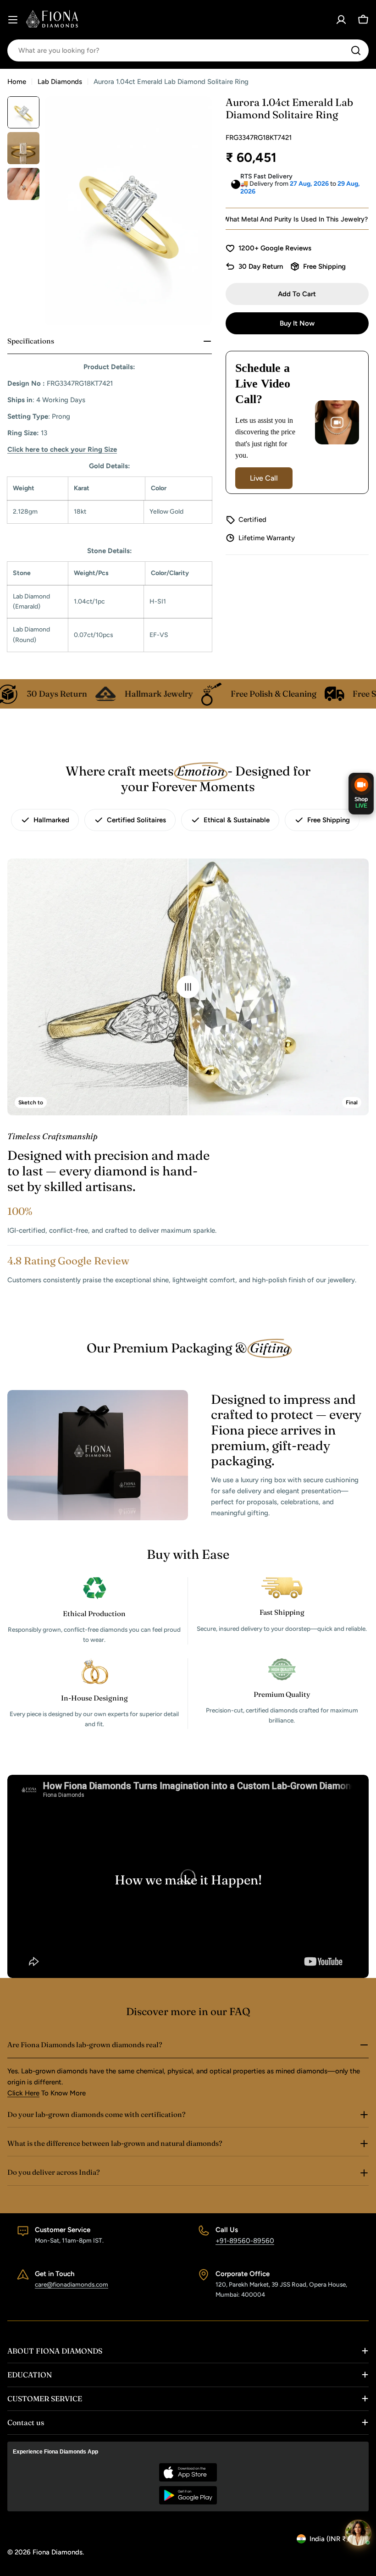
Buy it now (297, 323)
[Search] (356, 50)
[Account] (341, 20)
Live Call (264, 478)
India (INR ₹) (329, 2539)
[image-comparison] (188, 987)
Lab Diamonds (60, 82)
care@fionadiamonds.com (72, 2284)
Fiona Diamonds (58, 2552)
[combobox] (188, 50)
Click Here (23, 2093)
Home (17, 82)
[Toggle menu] (13, 20)
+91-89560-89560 (245, 2241)
